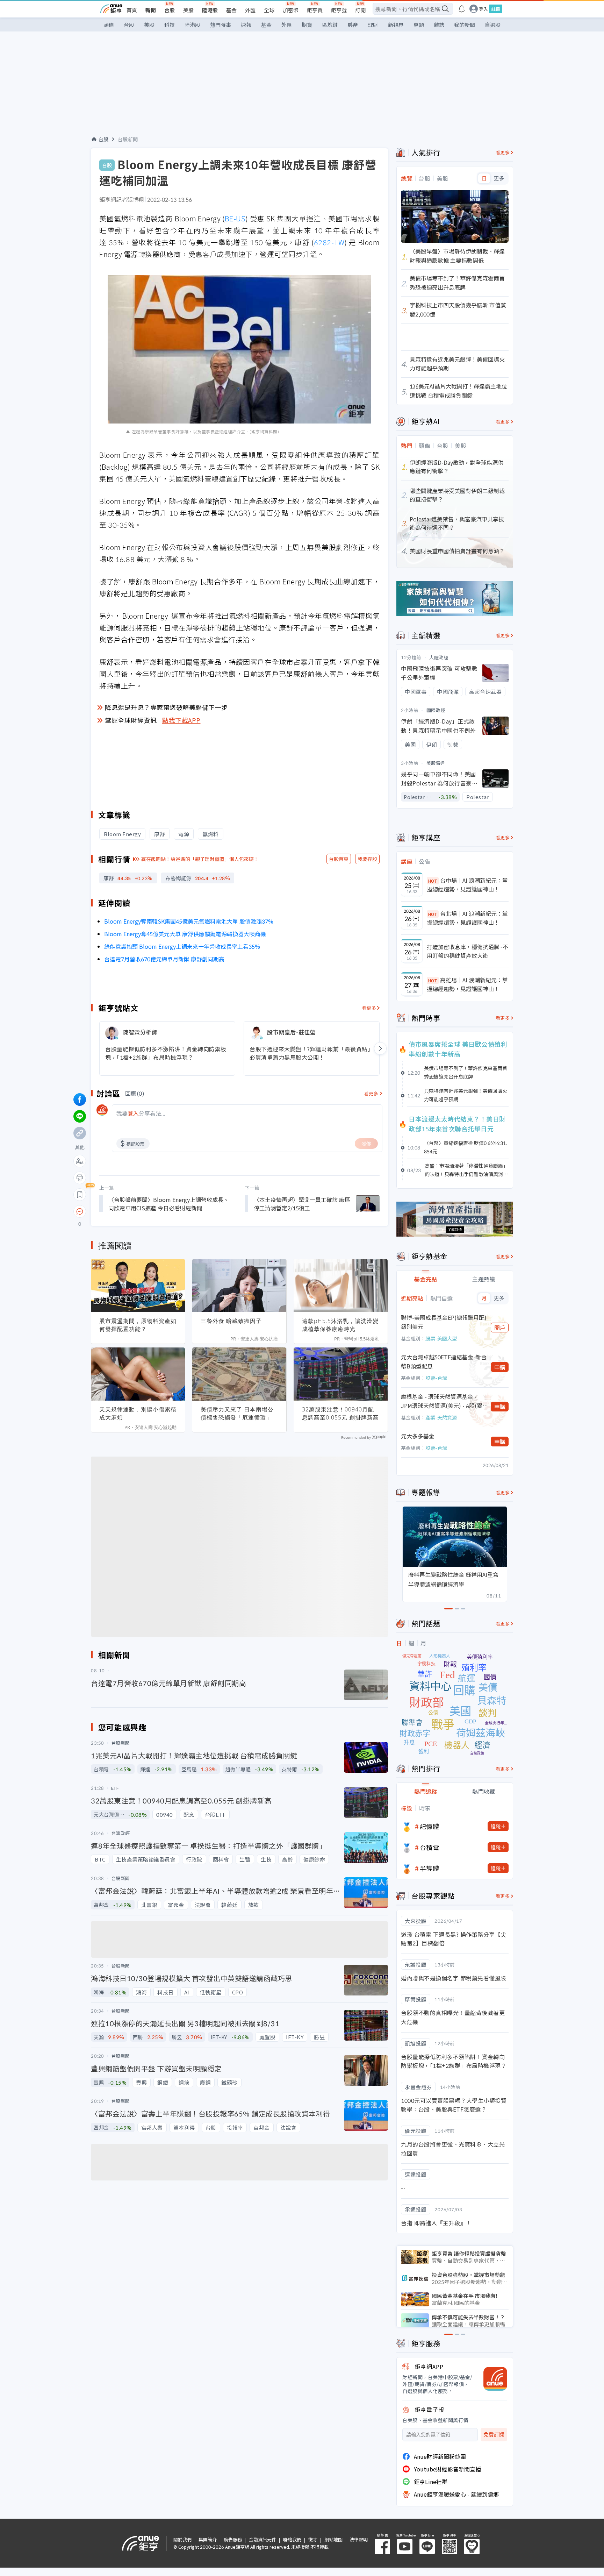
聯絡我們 (292, 2539)
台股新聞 (128, 139)
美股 (188, 10)
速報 (246, 25)
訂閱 (360, 10)
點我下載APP (181, 720)
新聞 (151, 10)
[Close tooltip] (138, 1211)
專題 (419, 25)
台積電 (430, 1847)
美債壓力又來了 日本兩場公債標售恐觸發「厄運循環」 (237, 1413)
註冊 (496, 9)
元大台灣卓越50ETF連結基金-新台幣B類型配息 (444, 1361)
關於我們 (182, 2539)
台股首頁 (339, 859)
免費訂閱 (494, 2435)
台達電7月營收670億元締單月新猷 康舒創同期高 (164, 959)
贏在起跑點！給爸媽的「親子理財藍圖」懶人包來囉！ (200, 859)
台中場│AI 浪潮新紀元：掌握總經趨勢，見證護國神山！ (467, 885)
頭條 (109, 25)
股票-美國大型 (441, 1338)
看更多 (369, 1008)
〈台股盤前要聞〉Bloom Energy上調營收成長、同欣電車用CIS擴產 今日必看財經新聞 (169, 1204)
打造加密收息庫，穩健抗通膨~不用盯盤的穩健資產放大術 (468, 951)
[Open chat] (80, 1212)
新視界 (396, 25)
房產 (353, 25)
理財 (373, 25)
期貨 (307, 25)
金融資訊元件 (263, 2539)
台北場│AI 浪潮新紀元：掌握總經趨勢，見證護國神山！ (467, 918)
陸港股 (210, 10)
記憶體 (430, 1826)
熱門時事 (221, 25)
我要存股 (367, 859)
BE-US (235, 218)
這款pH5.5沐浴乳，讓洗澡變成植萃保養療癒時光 (340, 1325)
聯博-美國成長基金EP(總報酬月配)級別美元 (444, 1322)
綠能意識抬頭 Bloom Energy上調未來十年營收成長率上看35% (182, 946)
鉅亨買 (315, 10)
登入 (483, 9)
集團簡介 (208, 2539)
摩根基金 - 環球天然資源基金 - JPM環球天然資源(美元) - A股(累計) (442, 1401)
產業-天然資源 (441, 1417)
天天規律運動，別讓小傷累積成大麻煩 (138, 1413)
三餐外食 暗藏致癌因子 (231, 1321)
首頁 (132, 10)
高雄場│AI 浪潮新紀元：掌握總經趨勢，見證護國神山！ (467, 984)
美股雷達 (436, 763)
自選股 (493, 25)
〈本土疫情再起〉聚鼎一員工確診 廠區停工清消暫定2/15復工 (302, 1204)
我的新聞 (465, 25)
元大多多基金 (418, 1436)
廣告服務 (233, 2539)
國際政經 (436, 710)
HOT (433, 881)
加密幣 (291, 10)
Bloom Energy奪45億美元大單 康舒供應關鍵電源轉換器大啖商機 (185, 934)
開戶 (500, 1328)
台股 (170, 10)
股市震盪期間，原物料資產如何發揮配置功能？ (138, 1325)
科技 (170, 25)
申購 (500, 1367)
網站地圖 (333, 2539)
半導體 (430, 1868)
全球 (269, 10)
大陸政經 (439, 657)
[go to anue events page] (462, 9)
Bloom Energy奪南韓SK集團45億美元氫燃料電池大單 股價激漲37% (189, 921)
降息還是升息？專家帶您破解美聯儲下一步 (166, 707)
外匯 (250, 10)
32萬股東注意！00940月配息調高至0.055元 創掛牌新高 (340, 1413)
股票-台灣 (436, 1378)
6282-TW (329, 242)
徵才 (313, 2539)
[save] (80, 1195)
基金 (231, 10)
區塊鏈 (330, 25)
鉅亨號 (339, 10)
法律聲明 (359, 2539)
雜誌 (439, 25)
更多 (499, 178)
